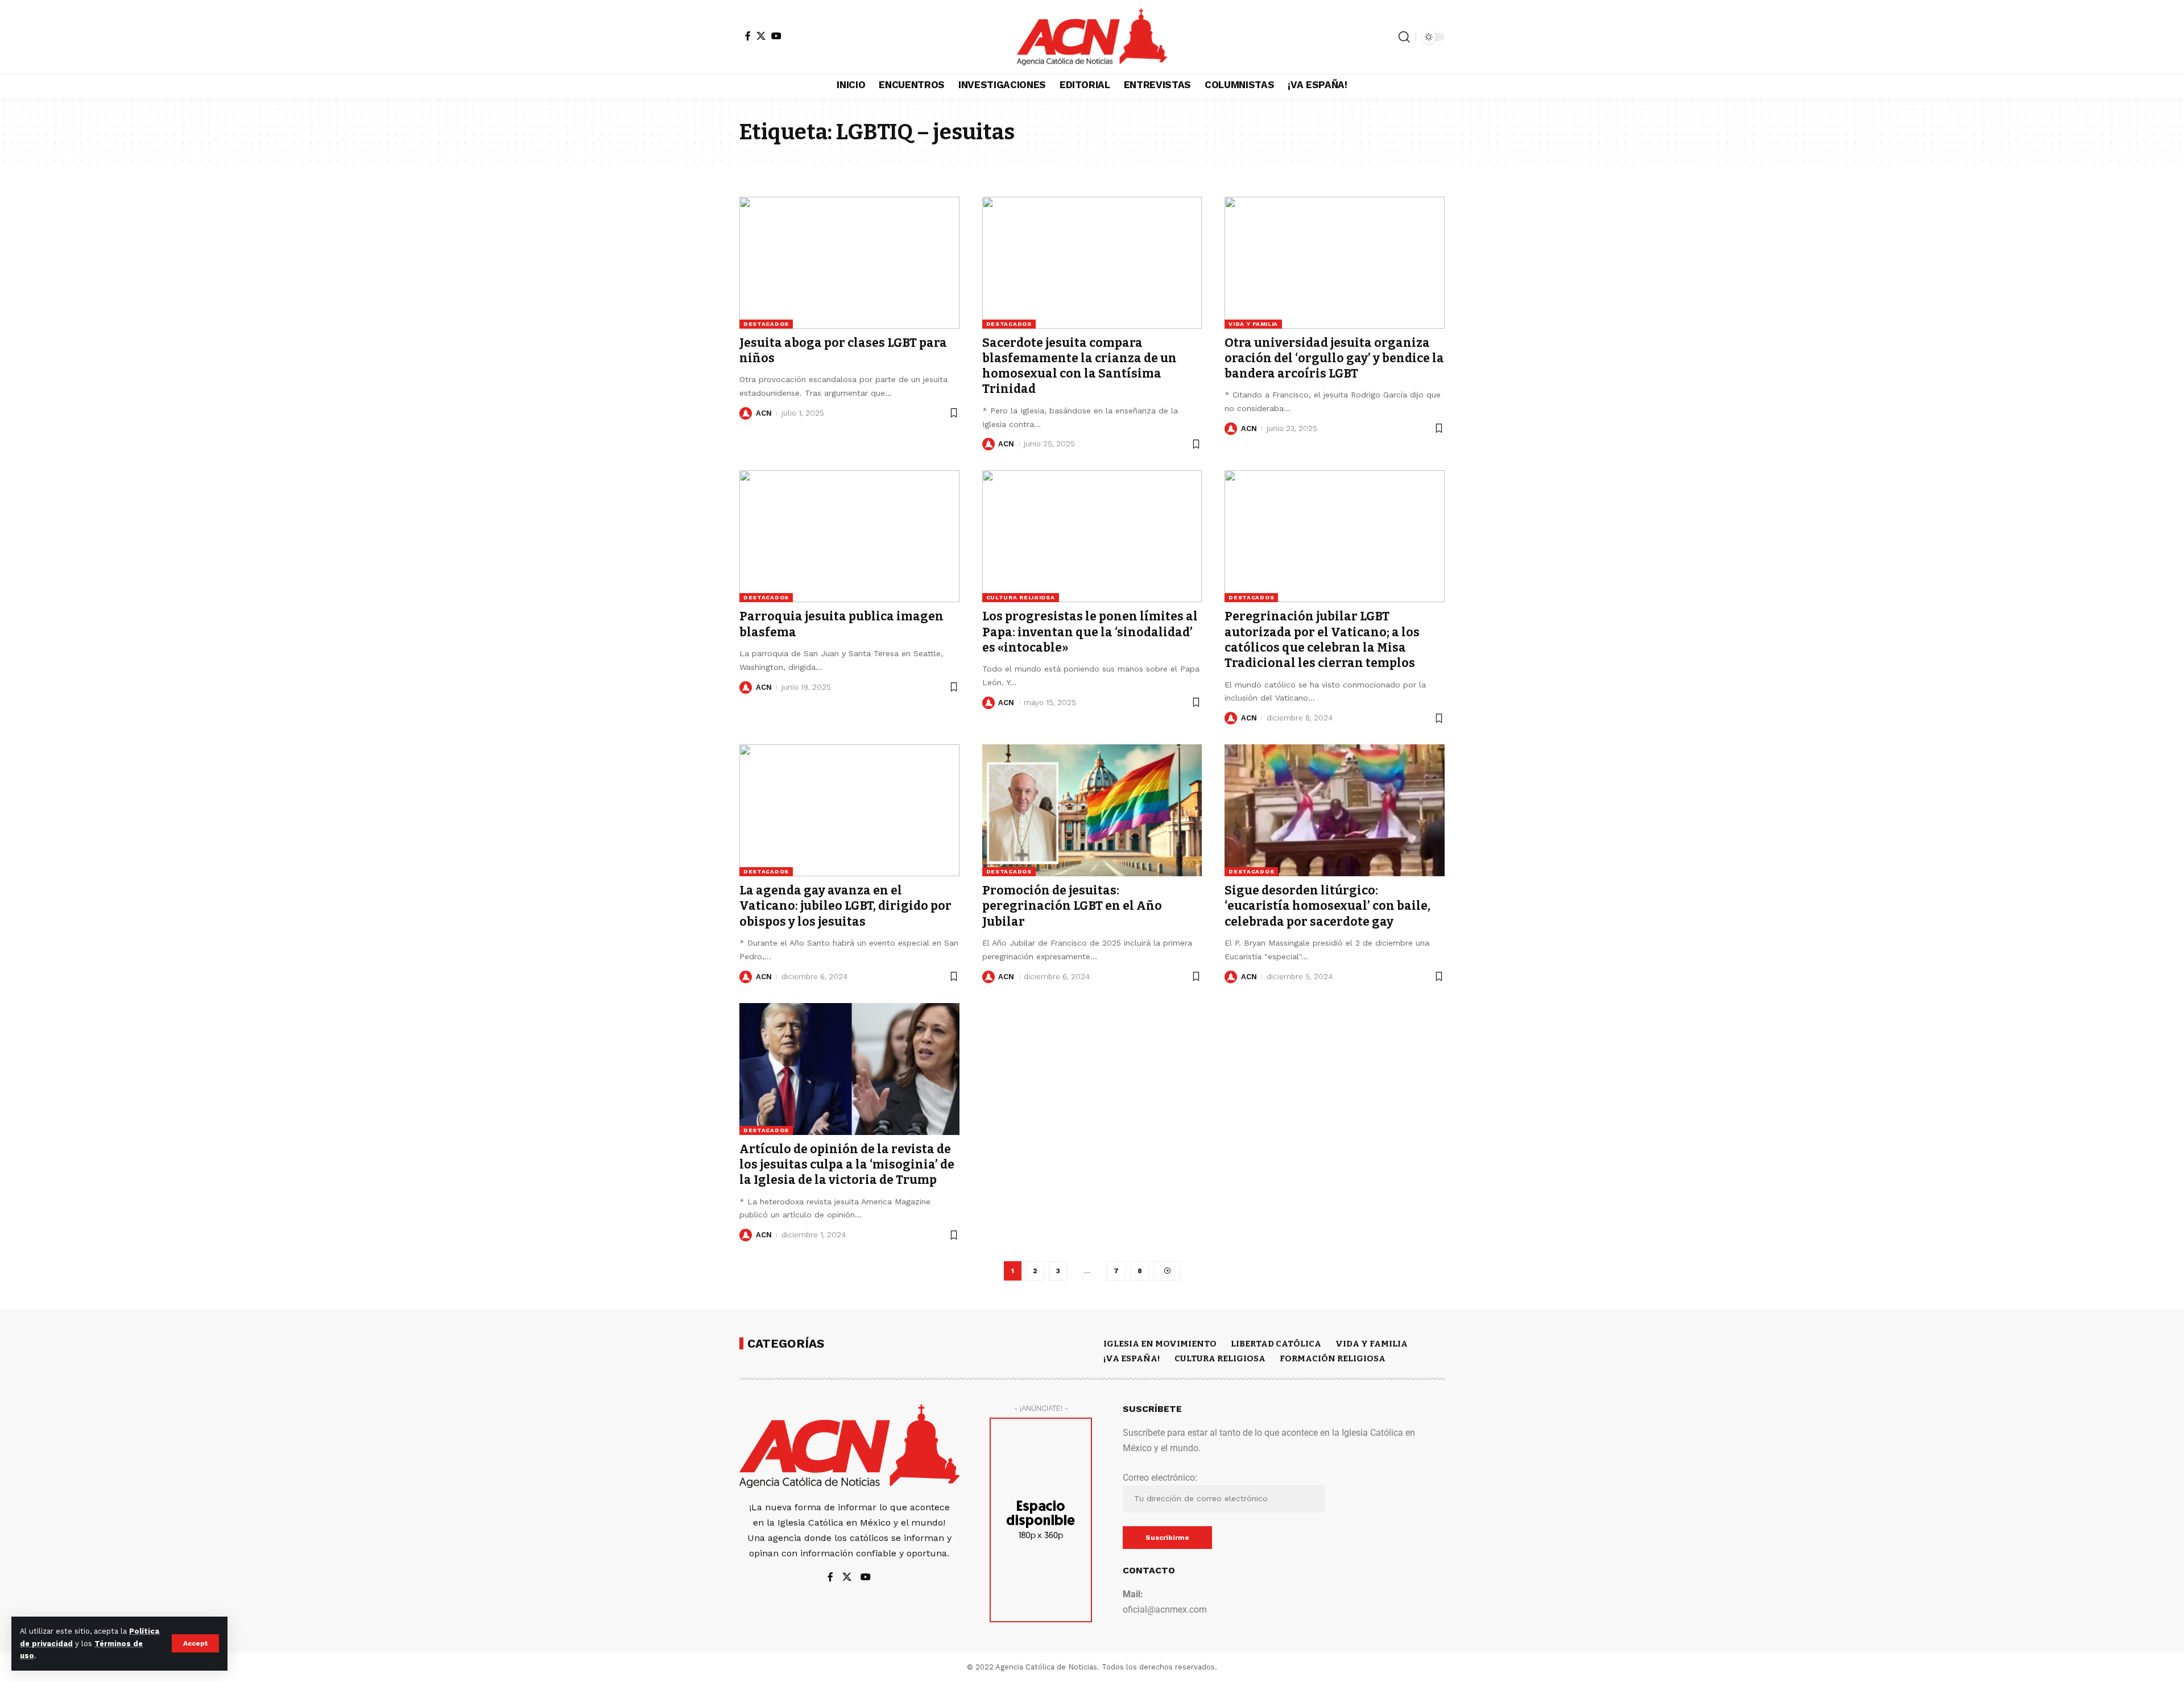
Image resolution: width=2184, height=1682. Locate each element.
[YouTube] (776, 36)
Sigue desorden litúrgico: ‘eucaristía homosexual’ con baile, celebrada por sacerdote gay (1327, 906)
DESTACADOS (766, 324)
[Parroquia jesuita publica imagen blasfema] (849, 536)
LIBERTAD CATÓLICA (1276, 1344)
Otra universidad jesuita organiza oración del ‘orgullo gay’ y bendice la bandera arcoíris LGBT (1334, 359)
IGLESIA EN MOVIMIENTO (1160, 1344)
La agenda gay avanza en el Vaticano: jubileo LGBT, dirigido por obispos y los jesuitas (845, 906)
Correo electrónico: (1160, 1478)
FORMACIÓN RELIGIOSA (1333, 1358)
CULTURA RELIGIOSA (1021, 597)
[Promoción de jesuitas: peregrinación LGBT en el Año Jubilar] (1092, 810)
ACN (764, 413)
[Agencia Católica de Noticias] (1092, 37)
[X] (761, 36)
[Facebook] (748, 36)
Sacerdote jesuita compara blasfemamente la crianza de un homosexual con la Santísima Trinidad (1079, 366)
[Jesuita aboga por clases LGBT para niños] (849, 263)
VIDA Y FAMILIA (1253, 324)
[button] (195, 1643)
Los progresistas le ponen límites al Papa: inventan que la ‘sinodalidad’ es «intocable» (1090, 632)
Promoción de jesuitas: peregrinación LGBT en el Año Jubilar (1072, 906)
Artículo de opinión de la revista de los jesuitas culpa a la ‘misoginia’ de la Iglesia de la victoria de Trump (847, 1165)
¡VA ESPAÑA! (1132, 1358)
